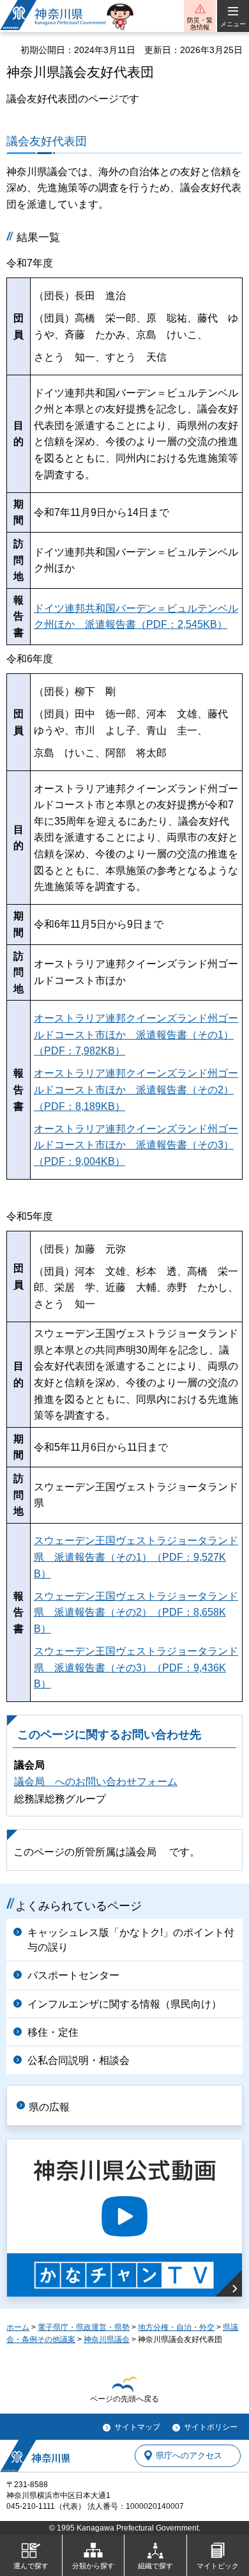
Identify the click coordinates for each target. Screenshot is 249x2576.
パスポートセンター (73, 1975)
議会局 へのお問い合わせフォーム (96, 1782)
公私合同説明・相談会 (79, 2060)
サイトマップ (137, 2427)
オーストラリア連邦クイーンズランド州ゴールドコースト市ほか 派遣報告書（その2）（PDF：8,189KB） (136, 1089)
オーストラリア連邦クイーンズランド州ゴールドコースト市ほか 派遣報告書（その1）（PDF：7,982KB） (136, 1034)
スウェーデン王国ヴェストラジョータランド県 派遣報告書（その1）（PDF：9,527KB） (136, 1557)
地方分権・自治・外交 (176, 2327)
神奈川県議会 (107, 2339)
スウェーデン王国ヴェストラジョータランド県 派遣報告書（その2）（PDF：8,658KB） (136, 1612)
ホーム (18, 2327)
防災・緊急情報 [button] (200, 24)
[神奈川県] (35, 2456)
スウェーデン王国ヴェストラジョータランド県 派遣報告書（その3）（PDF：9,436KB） (136, 1667)
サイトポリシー (211, 2427)
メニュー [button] (233, 24)
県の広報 (49, 2107)
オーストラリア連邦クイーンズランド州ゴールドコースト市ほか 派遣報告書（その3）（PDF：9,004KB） (136, 1145)
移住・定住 (53, 2032)
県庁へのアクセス (189, 2455)
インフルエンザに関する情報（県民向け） (124, 2004)
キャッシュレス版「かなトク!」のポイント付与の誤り (131, 1940)
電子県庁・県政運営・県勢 (84, 2327)
